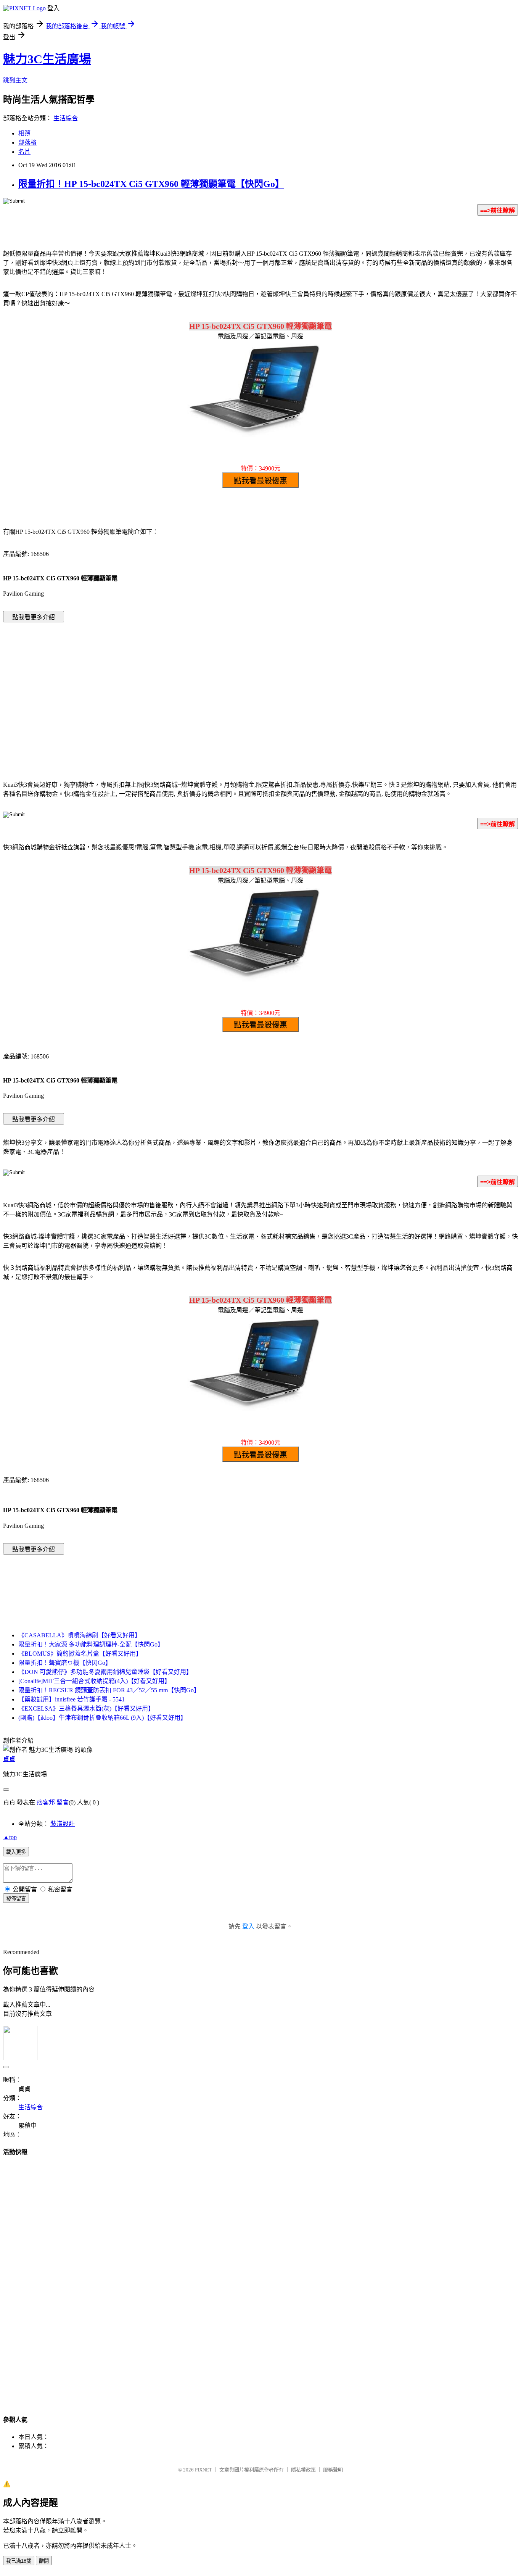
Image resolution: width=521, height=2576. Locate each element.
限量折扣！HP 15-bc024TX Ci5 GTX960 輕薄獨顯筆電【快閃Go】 (151, 184)
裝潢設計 (63, 1824)
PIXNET (203, 2470)
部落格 (27, 143)
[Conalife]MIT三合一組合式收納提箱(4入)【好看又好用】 (94, 1681)
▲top (10, 1837)
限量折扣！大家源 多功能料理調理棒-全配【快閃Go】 (91, 1644)
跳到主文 (15, 80)
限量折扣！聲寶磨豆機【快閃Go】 (65, 1663)
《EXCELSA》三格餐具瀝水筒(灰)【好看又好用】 (86, 1708)
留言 (63, 1802)
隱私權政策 (303, 2470)
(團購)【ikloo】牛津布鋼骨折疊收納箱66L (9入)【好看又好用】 (102, 1718)
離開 (44, 2561)
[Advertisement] (196, 690)
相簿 (24, 133)
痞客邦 (46, 1802)
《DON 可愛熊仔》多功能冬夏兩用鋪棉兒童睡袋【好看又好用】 (105, 1672)
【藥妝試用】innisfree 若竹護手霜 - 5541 (72, 1699)
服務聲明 (333, 2470)
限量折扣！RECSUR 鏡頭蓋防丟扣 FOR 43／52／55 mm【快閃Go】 (109, 1690)
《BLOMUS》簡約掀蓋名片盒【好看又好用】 (80, 1654)
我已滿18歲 (19, 2561)
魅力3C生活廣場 (47, 59)
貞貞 (9, 1759)
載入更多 (16, 1852)
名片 (24, 152)
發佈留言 (16, 1899)
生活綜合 (66, 118)
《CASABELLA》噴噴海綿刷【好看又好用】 (80, 1635)
